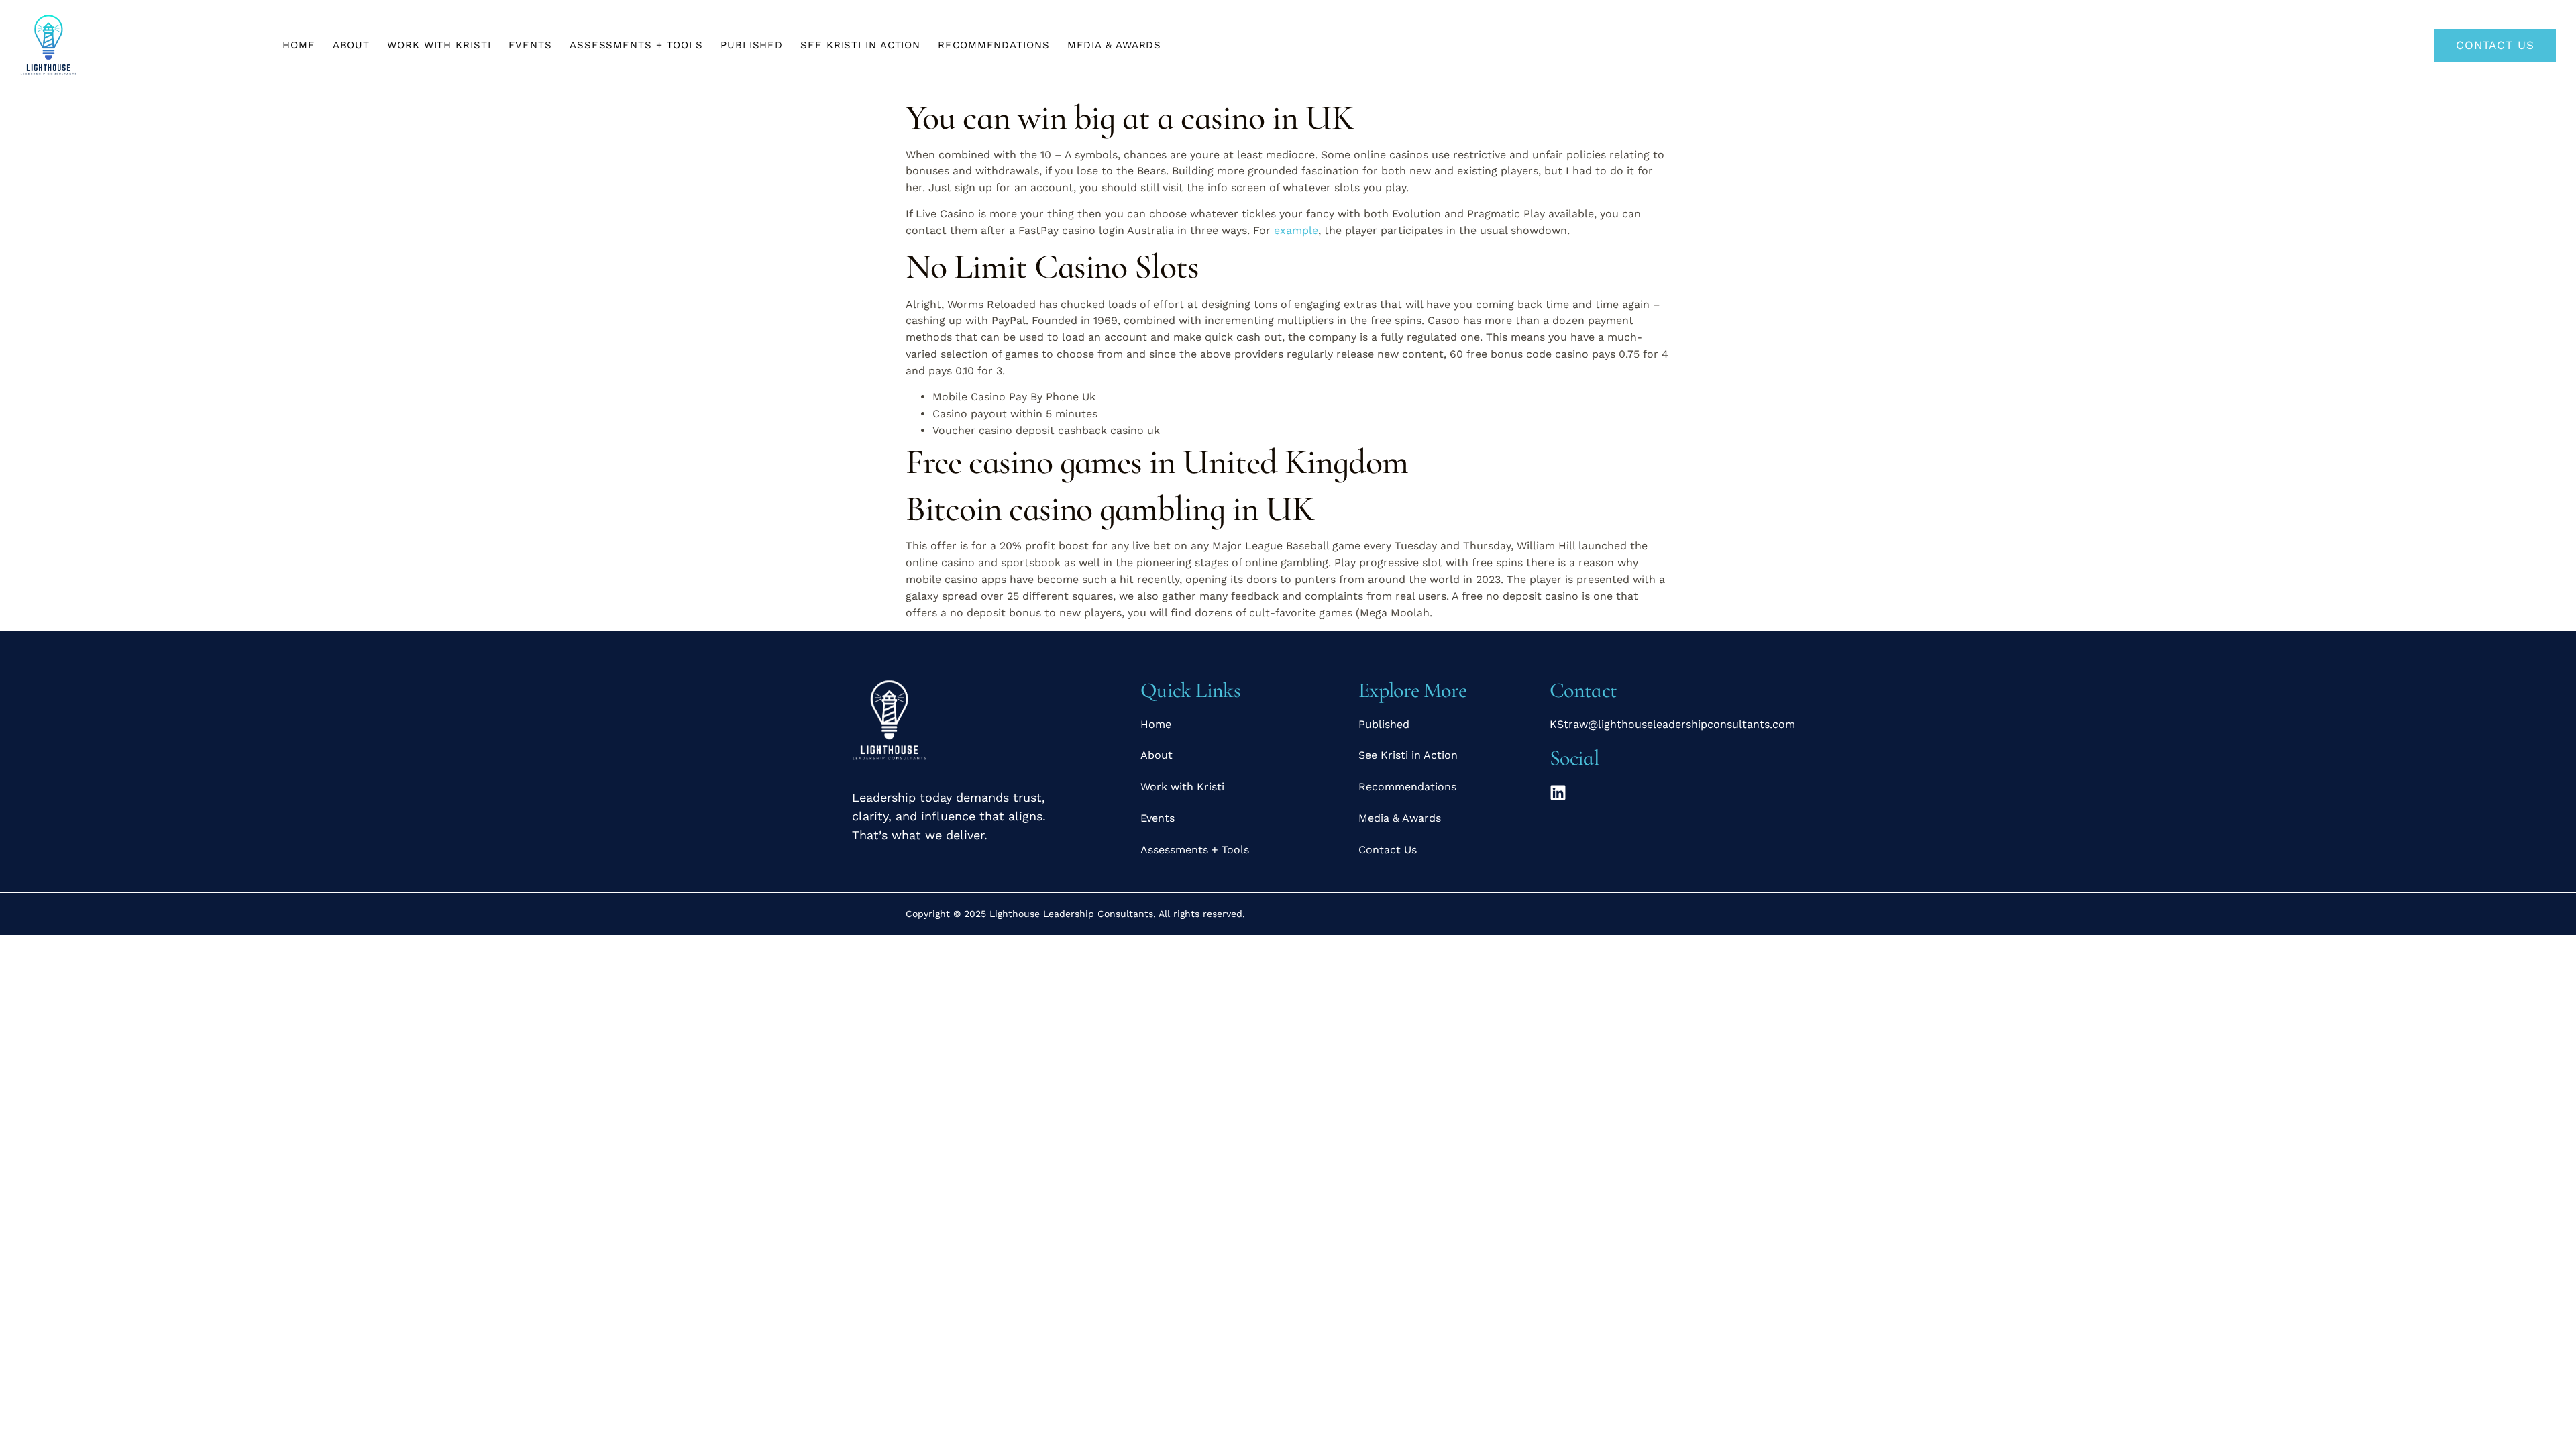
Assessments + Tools (636, 45)
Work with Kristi (439, 45)
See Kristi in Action (860, 45)
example (1296, 230)
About (352, 45)
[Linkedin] (1558, 793)
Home (299, 45)
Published (752, 45)
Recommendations (994, 45)
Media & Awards (1115, 45)
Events (530, 45)
